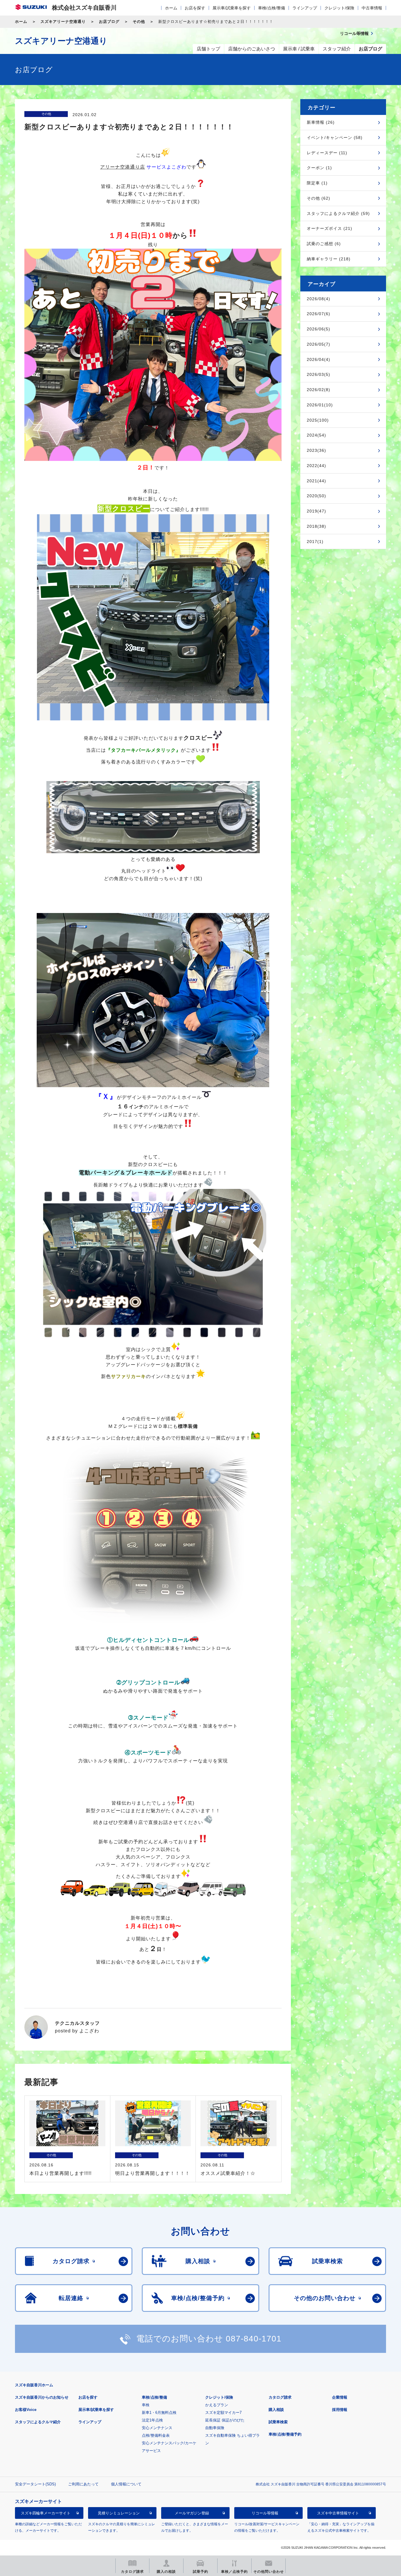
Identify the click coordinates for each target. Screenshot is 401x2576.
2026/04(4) (319, 359)
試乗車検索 (278, 2422)
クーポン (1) (319, 168)
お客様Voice (26, 2410)
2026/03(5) (319, 374)
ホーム (171, 8)
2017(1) (315, 542)
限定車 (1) (317, 183)
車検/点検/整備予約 (285, 2434)
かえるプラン (217, 2405)
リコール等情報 (265, 2513)
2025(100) (318, 420)
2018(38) (316, 526)
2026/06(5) (319, 329)
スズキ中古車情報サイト (338, 2513)
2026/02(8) (319, 390)
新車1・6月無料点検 (159, 2413)
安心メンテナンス (157, 2428)
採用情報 (340, 2410)
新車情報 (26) (321, 122)
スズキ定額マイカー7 (223, 2413)
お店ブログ (109, 22)
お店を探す (195, 8)
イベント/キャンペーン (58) (335, 138)
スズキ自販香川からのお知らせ (42, 2397)
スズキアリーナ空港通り (63, 22)
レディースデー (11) (327, 153)
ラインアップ (305, 8)
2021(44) (316, 481)
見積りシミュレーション (119, 2513)
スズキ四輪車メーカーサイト (46, 2513)
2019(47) (316, 511)
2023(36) (316, 450)
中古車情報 (372, 8)
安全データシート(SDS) (35, 2484)
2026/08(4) (319, 299)
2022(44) (316, 466)
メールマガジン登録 (192, 2513)
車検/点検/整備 (272, 8)
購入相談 (276, 2410)
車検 (146, 2405)
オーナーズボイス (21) (330, 228)
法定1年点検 (152, 2420)
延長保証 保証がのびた (225, 2420)
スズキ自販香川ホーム (34, 2385)
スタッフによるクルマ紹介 (38, 2422)
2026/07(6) (319, 314)
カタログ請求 (280, 2397)
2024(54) (316, 435)
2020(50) (316, 496)
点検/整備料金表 (156, 2435)
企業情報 (340, 2397)
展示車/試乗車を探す (232, 8)
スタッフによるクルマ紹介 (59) (338, 213)
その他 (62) (319, 198)
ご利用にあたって (83, 2484)
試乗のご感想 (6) (324, 244)
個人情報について (126, 2484)
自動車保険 (215, 2428)
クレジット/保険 (339, 8)
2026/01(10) (320, 405)
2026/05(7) (319, 344)
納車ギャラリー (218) (329, 259)
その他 (139, 22)
